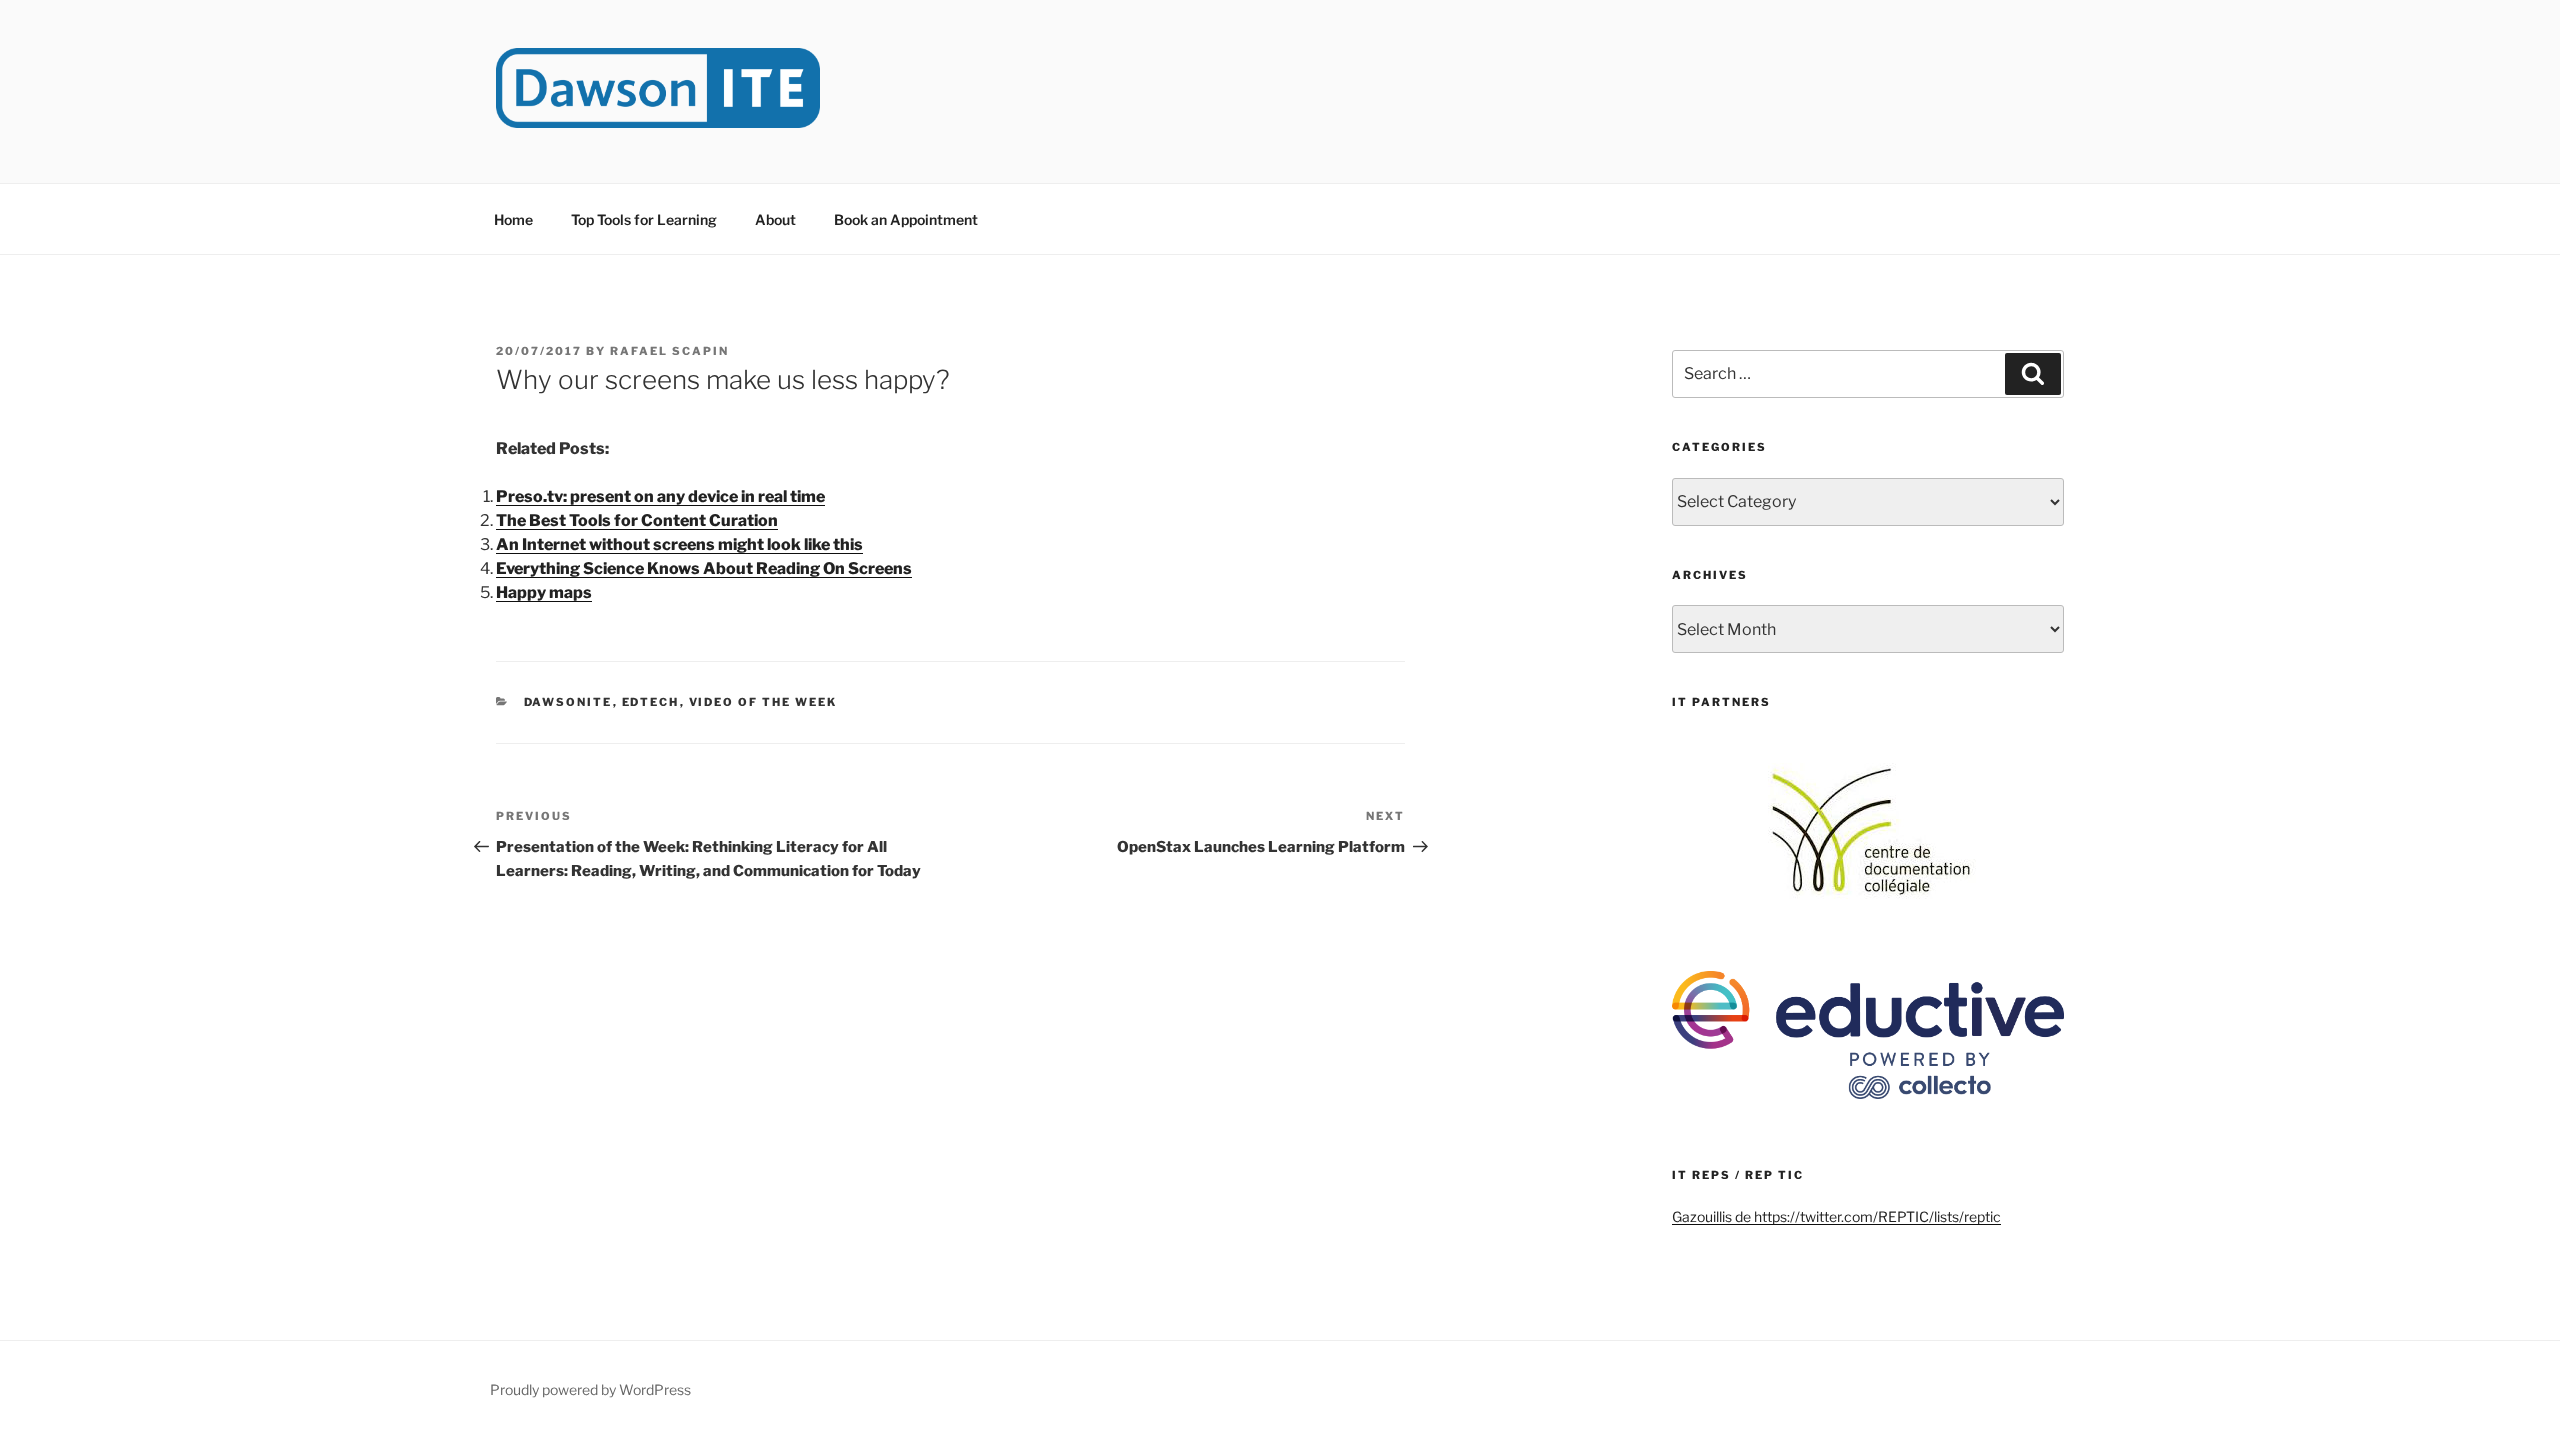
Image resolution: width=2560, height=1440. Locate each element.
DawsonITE (568, 702)
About (775, 219)
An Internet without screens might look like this (679, 544)
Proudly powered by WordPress (590, 1389)
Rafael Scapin (669, 351)
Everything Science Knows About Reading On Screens (704, 568)
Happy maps (544, 592)
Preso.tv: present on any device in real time (660, 496)
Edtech (651, 702)
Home (513, 219)
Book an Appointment (906, 219)
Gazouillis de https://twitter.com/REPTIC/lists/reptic (1836, 1216)
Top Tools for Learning (644, 219)
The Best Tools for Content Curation (637, 520)
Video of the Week (763, 702)
